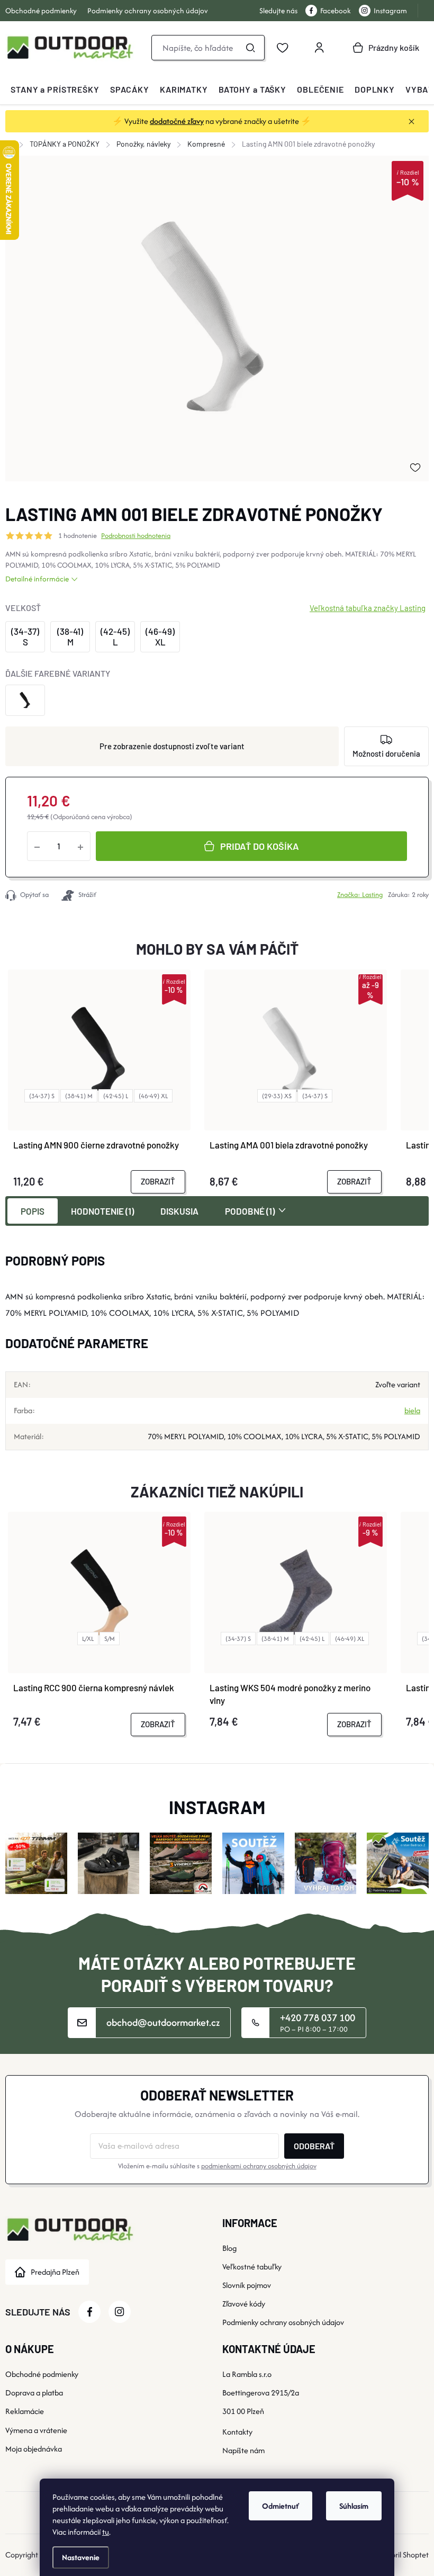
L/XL (88, 1639)
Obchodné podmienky (41, 11)
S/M (110, 1639)
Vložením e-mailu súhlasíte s (217, 2166)
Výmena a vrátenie (36, 2430)
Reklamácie (25, 2411)
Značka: (360, 895)
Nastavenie (81, 2557)
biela (412, 1410)
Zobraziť (158, 1181)
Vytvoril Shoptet (403, 2555)
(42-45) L (116, 1096)
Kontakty (237, 2432)
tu (106, 2532)
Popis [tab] (33, 1211)
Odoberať (314, 2146)
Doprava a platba (34, 2393)
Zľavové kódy (244, 2304)
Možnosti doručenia (386, 753)
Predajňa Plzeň (55, 2272)
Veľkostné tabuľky (252, 2267)
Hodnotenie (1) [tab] (102, 1211)
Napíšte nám (243, 2450)
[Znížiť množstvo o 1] (37, 846)
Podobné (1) (250, 1211)
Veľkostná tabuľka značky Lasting (368, 608)
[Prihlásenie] (319, 48)
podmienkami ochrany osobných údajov (259, 2166)
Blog (229, 2248)
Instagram (390, 11)
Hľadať (250, 48)
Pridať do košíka (260, 846)
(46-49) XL (153, 1096)
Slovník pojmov (247, 2285)
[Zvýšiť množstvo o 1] (80, 846)
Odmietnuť (281, 2506)
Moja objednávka (34, 2449)
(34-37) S (42, 1096)
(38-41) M (79, 1096)
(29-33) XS (277, 1096)
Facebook (336, 11)
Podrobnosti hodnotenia (136, 536)
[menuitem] (55, 89)
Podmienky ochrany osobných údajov (148, 11)
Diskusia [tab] (179, 1211)
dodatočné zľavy (177, 121)
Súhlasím (354, 2506)
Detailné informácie (37, 579)
